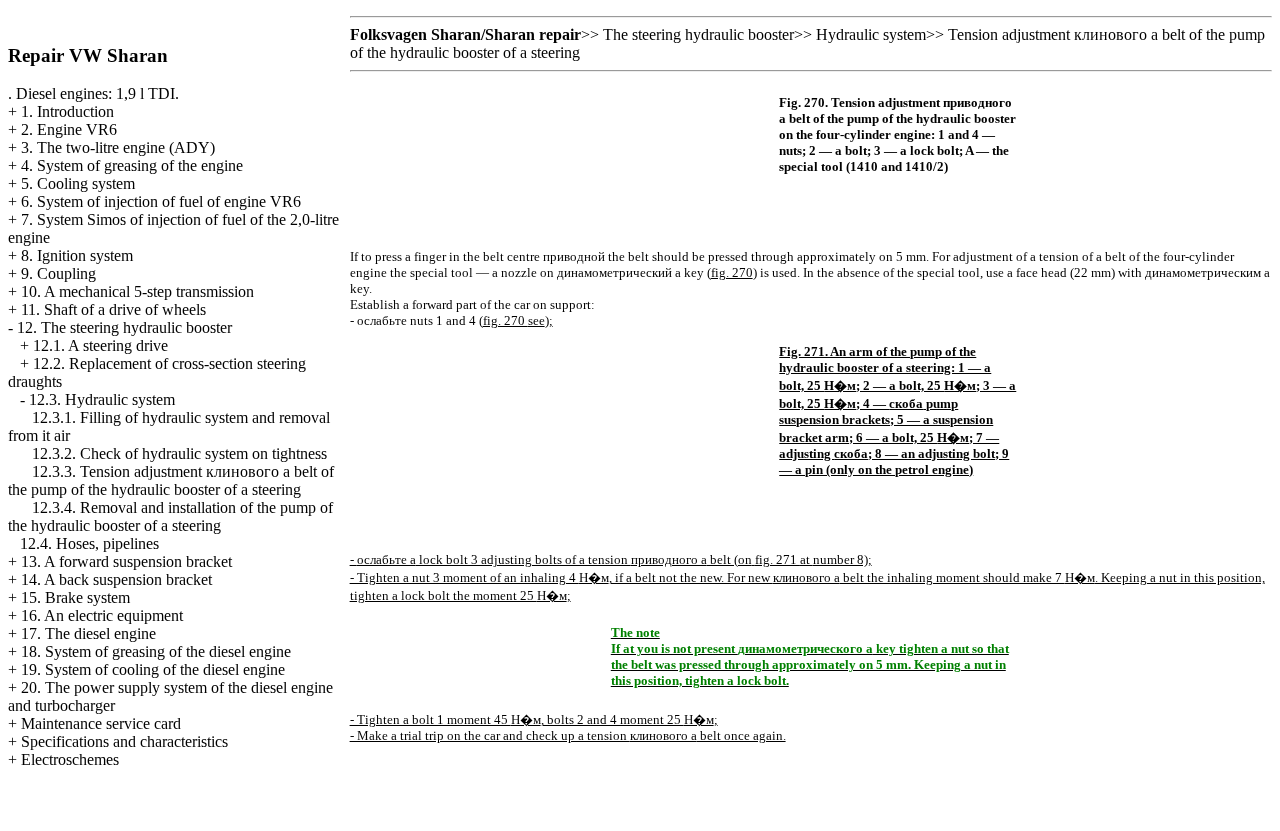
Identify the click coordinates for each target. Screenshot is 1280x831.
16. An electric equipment (102, 615)
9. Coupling (58, 273)
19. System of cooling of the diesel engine (153, 669)
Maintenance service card (101, 723)
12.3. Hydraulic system (102, 399)
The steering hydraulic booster (698, 34)
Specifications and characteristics (124, 741)
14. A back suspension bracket (116, 579)
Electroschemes (70, 759)
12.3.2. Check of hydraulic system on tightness (179, 453)
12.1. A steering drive (100, 345)
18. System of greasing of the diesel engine (156, 651)
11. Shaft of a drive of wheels (113, 309)
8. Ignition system (77, 255)
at (784, 559)
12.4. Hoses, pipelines (89, 543)
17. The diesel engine (88, 633)
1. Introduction (67, 111)
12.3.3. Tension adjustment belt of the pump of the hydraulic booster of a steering (171, 480)
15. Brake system (75, 597)
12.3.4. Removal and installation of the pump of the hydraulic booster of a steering (170, 516)
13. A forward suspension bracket (126, 561)
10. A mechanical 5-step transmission (137, 291)
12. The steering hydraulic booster (124, 327)
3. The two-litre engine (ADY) (118, 147)
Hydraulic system (871, 34)
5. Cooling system (78, 183)
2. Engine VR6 (69, 129)
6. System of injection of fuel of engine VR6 (161, 201)
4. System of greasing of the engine (132, 165)
